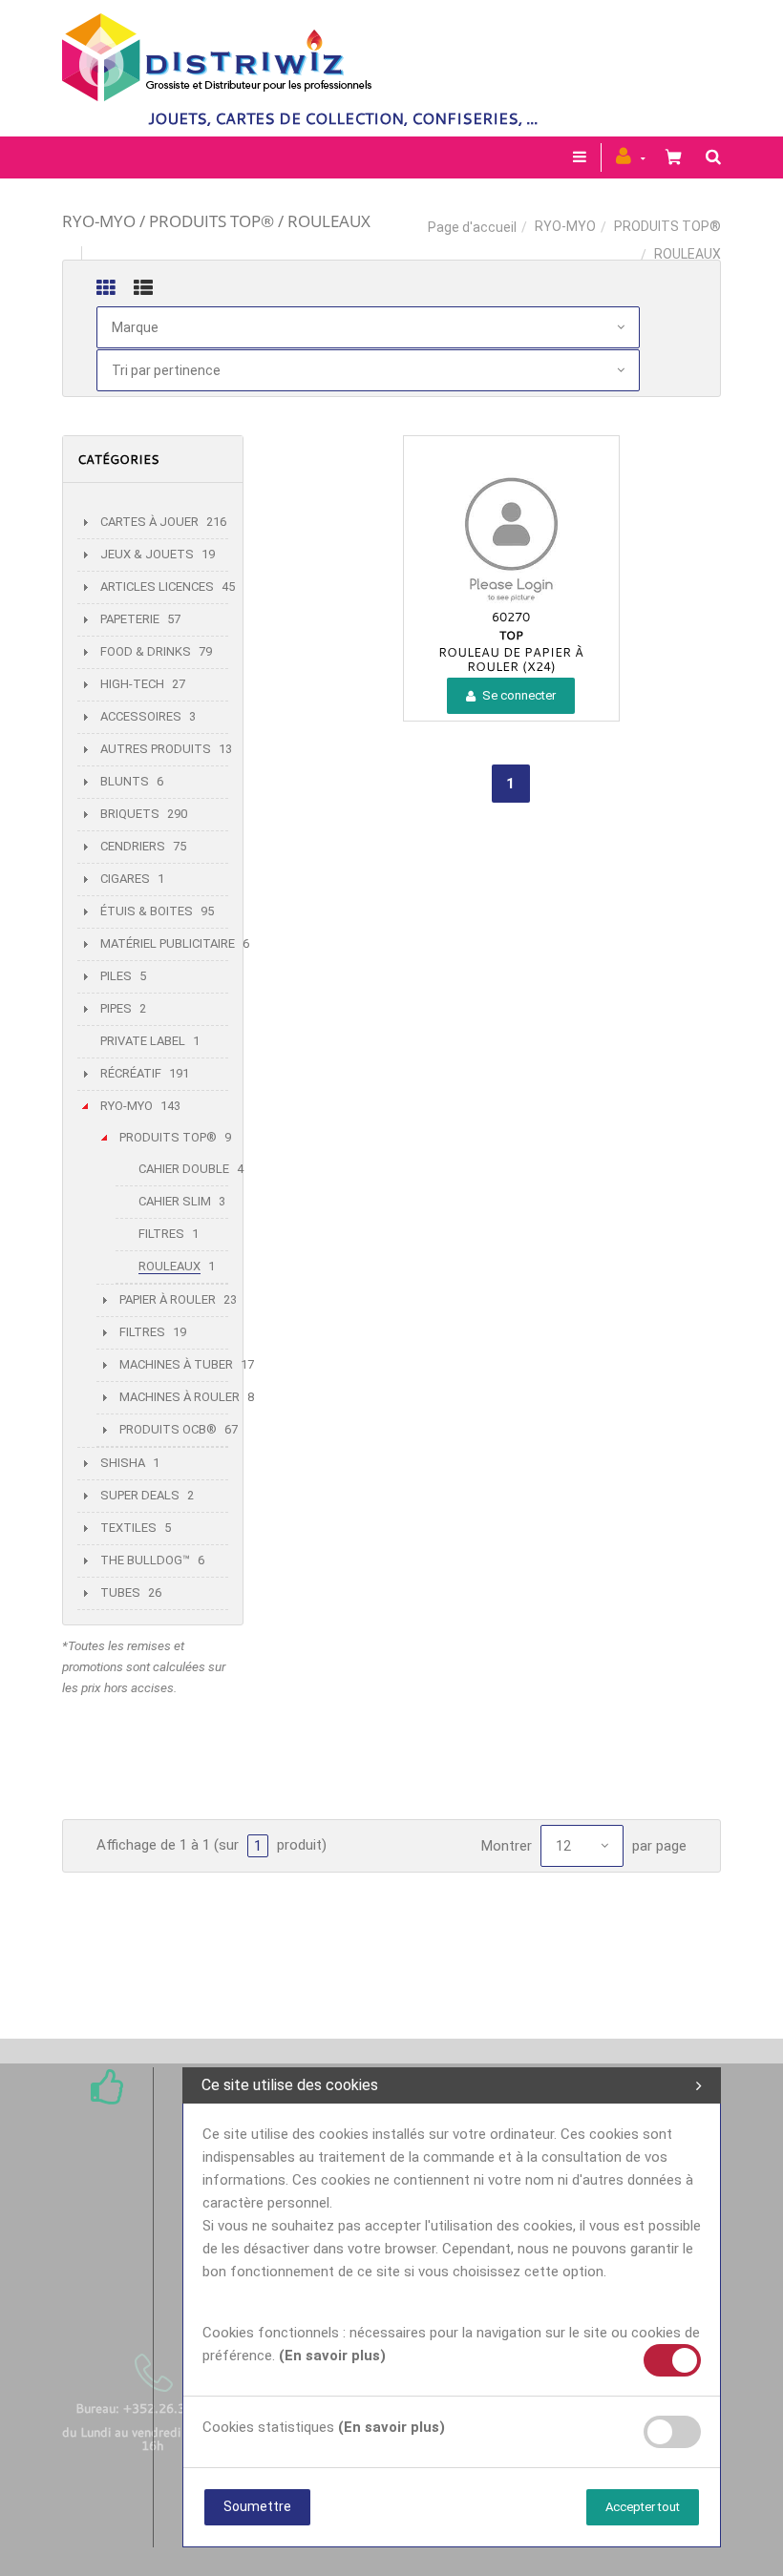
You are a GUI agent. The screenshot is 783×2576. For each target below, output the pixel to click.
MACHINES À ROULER (180, 1397)
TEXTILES (128, 1528)
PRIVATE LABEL (143, 1041)
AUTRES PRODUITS (156, 749)
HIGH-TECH (132, 684)
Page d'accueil (472, 227)
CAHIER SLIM (175, 1201)
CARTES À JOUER (149, 522)
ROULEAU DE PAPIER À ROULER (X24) (511, 659)
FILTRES (161, 1234)
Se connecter (518, 695)
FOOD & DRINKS (146, 651)
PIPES (116, 1008)
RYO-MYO (565, 226)
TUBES (120, 1592)
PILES (116, 976)
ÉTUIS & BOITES (147, 911)
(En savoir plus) (332, 2356)
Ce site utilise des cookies (290, 2085)
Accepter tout (643, 2507)
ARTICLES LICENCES (157, 586)
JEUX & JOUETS (147, 554)
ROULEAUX (169, 1266)
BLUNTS (125, 781)
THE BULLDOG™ (145, 1560)
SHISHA (123, 1463)
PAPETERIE (130, 619)
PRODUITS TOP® (667, 226)
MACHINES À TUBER (176, 1364)
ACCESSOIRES (141, 716)
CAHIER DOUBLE (184, 1169)
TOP (511, 635)
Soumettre (257, 2506)
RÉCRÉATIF (131, 1073)
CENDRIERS (133, 846)
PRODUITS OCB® (168, 1429)
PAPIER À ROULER (168, 1299)
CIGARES (125, 879)
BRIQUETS (130, 814)
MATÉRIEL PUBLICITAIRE (168, 943)
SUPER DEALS (140, 1495)
